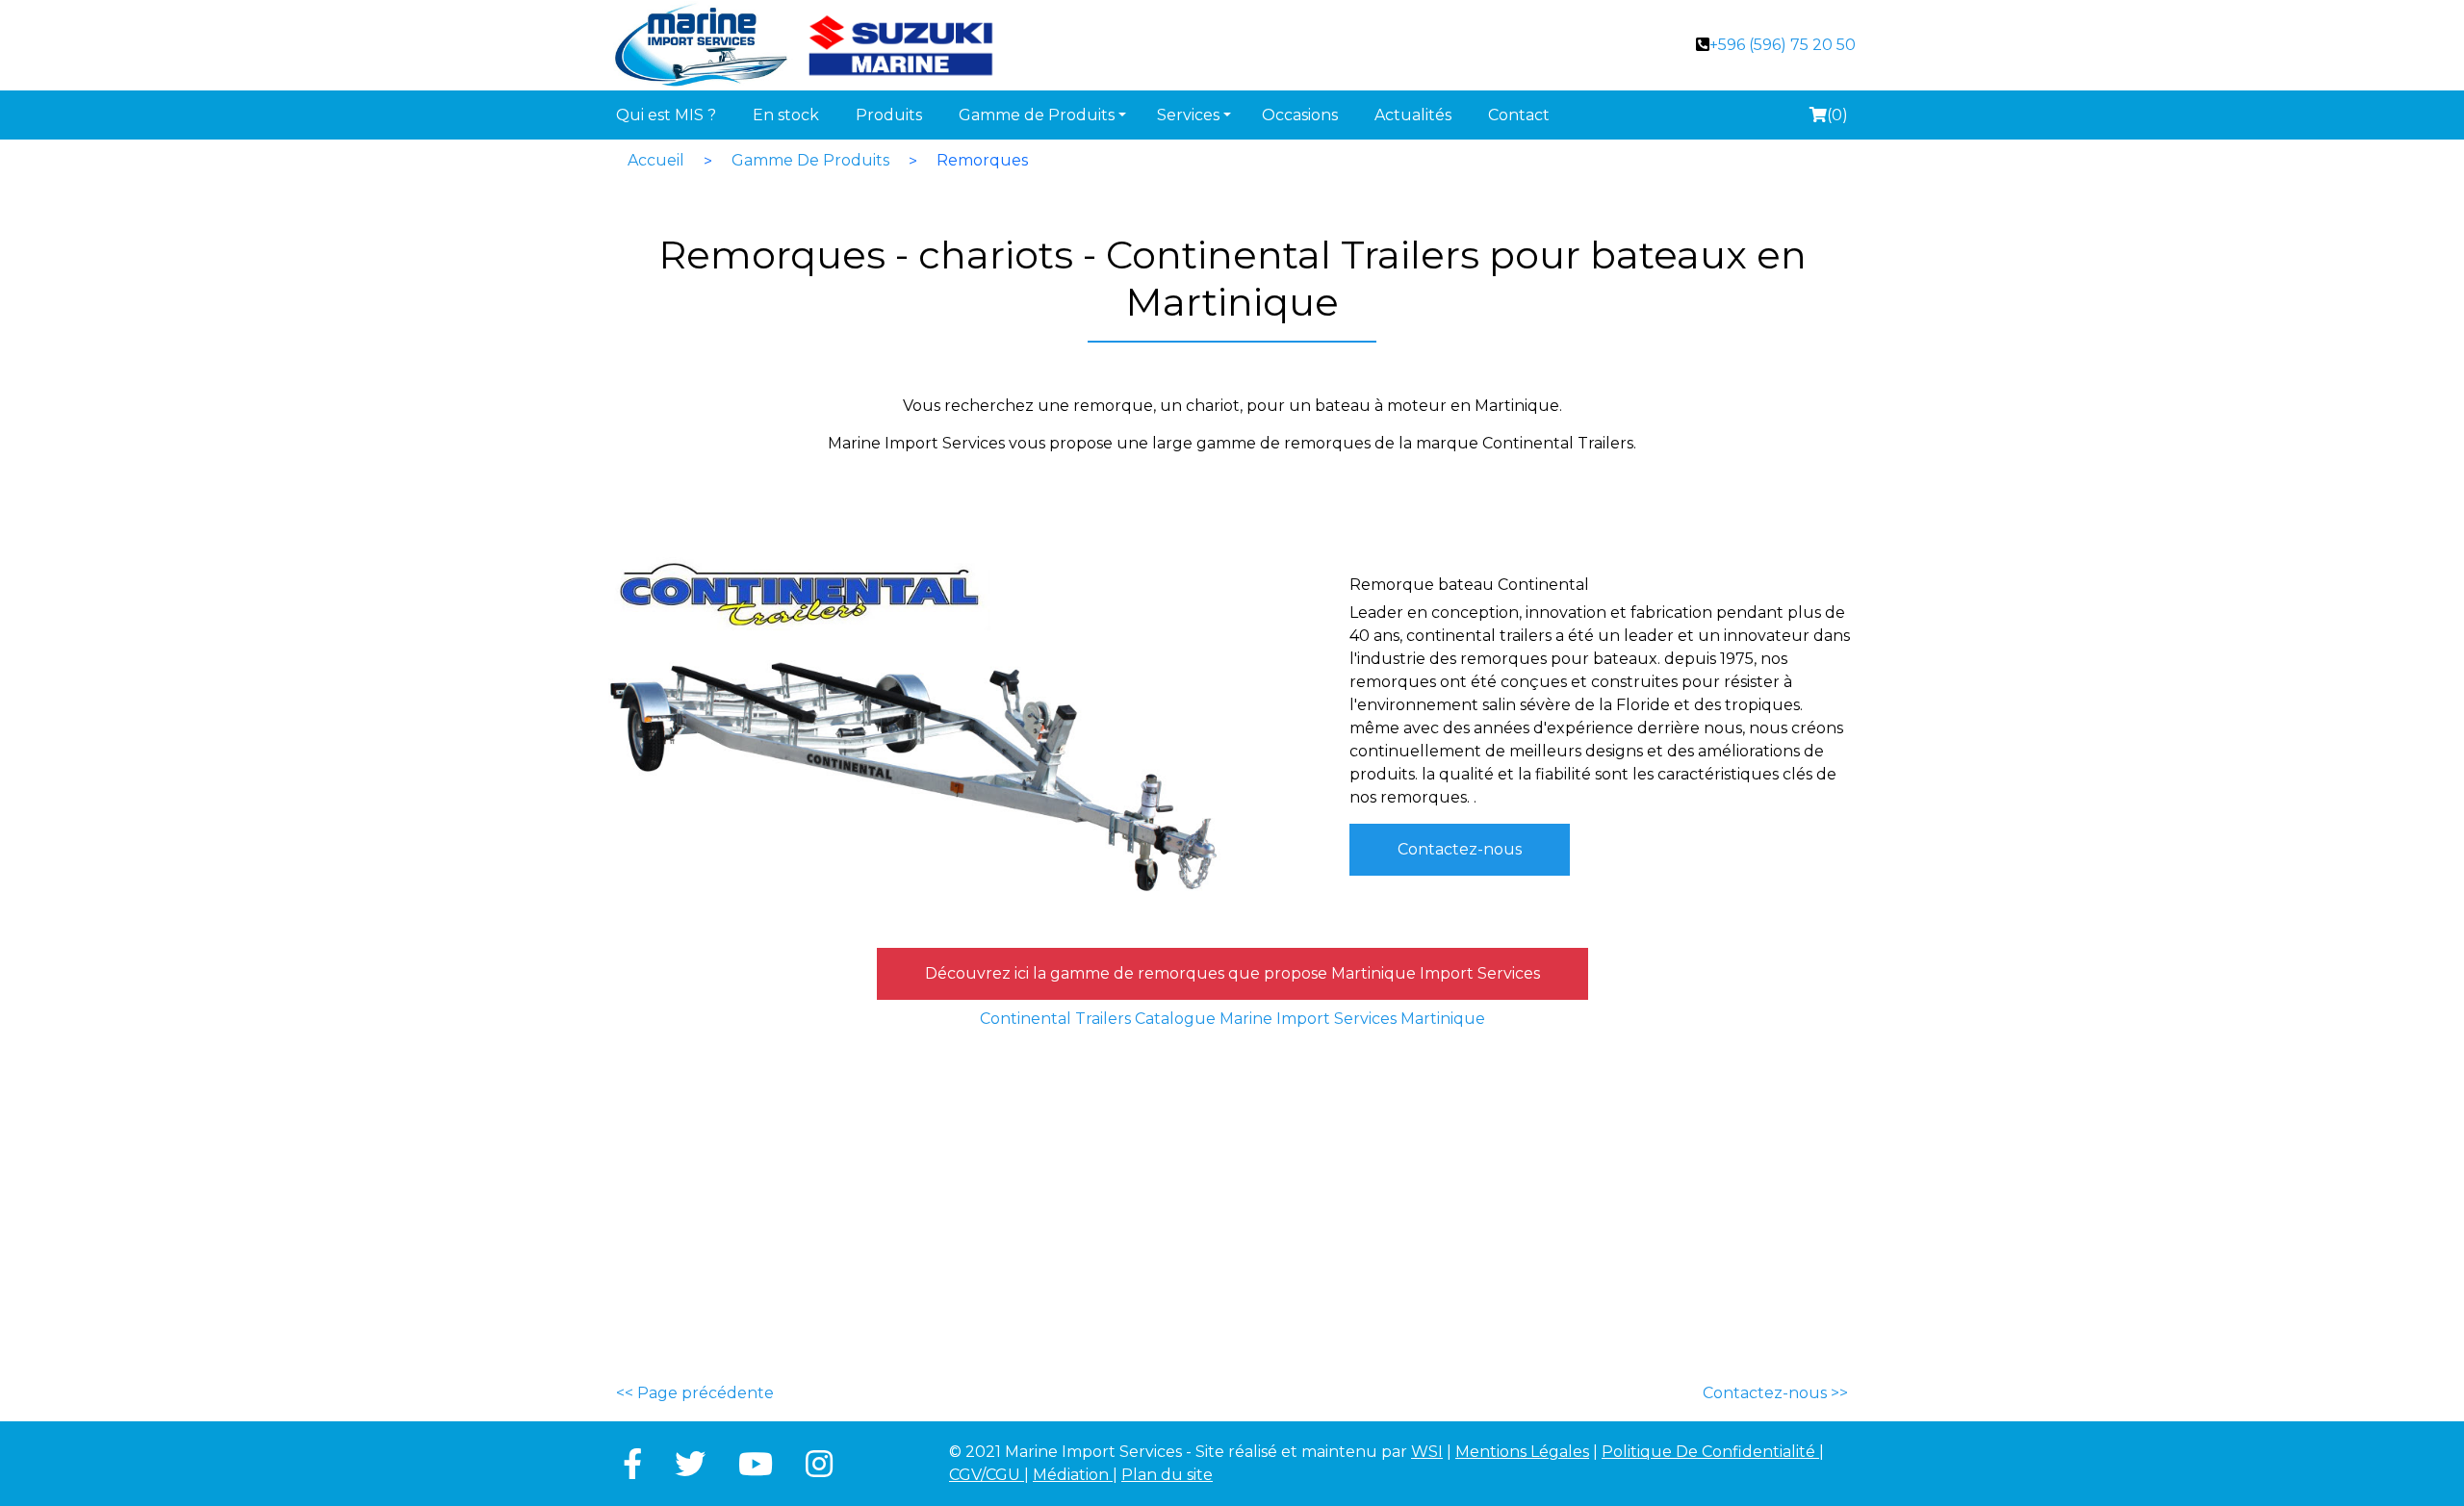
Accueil (656, 160)
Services (1188, 115)
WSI (1427, 1452)
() (1828, 118)
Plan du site (1167, 1475)
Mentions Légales (1522, 1452)
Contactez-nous (1460, 849)
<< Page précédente (695, 1393)
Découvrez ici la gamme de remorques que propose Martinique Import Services (1232, 973)
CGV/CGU (987, 1475)
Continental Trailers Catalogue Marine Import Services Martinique (1232, 1019)
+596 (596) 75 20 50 (1783, 45)
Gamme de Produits (1037, 115)
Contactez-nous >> (1775, 1393)
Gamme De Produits (810, 160)
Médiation (1073, 1475)
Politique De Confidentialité (1710, 1452)
